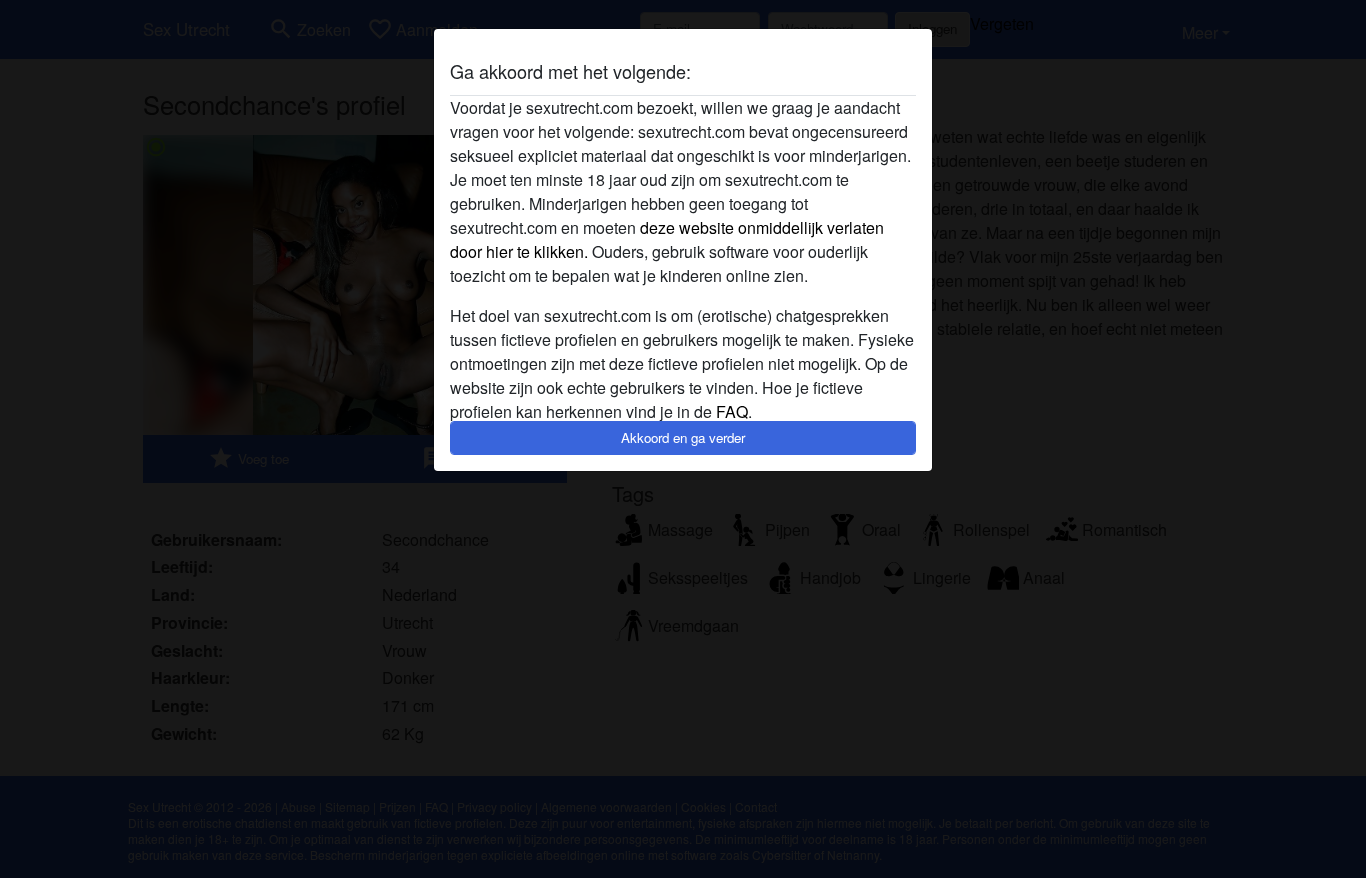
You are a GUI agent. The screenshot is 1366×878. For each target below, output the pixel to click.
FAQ (732, 411)
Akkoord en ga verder (683, 437)
